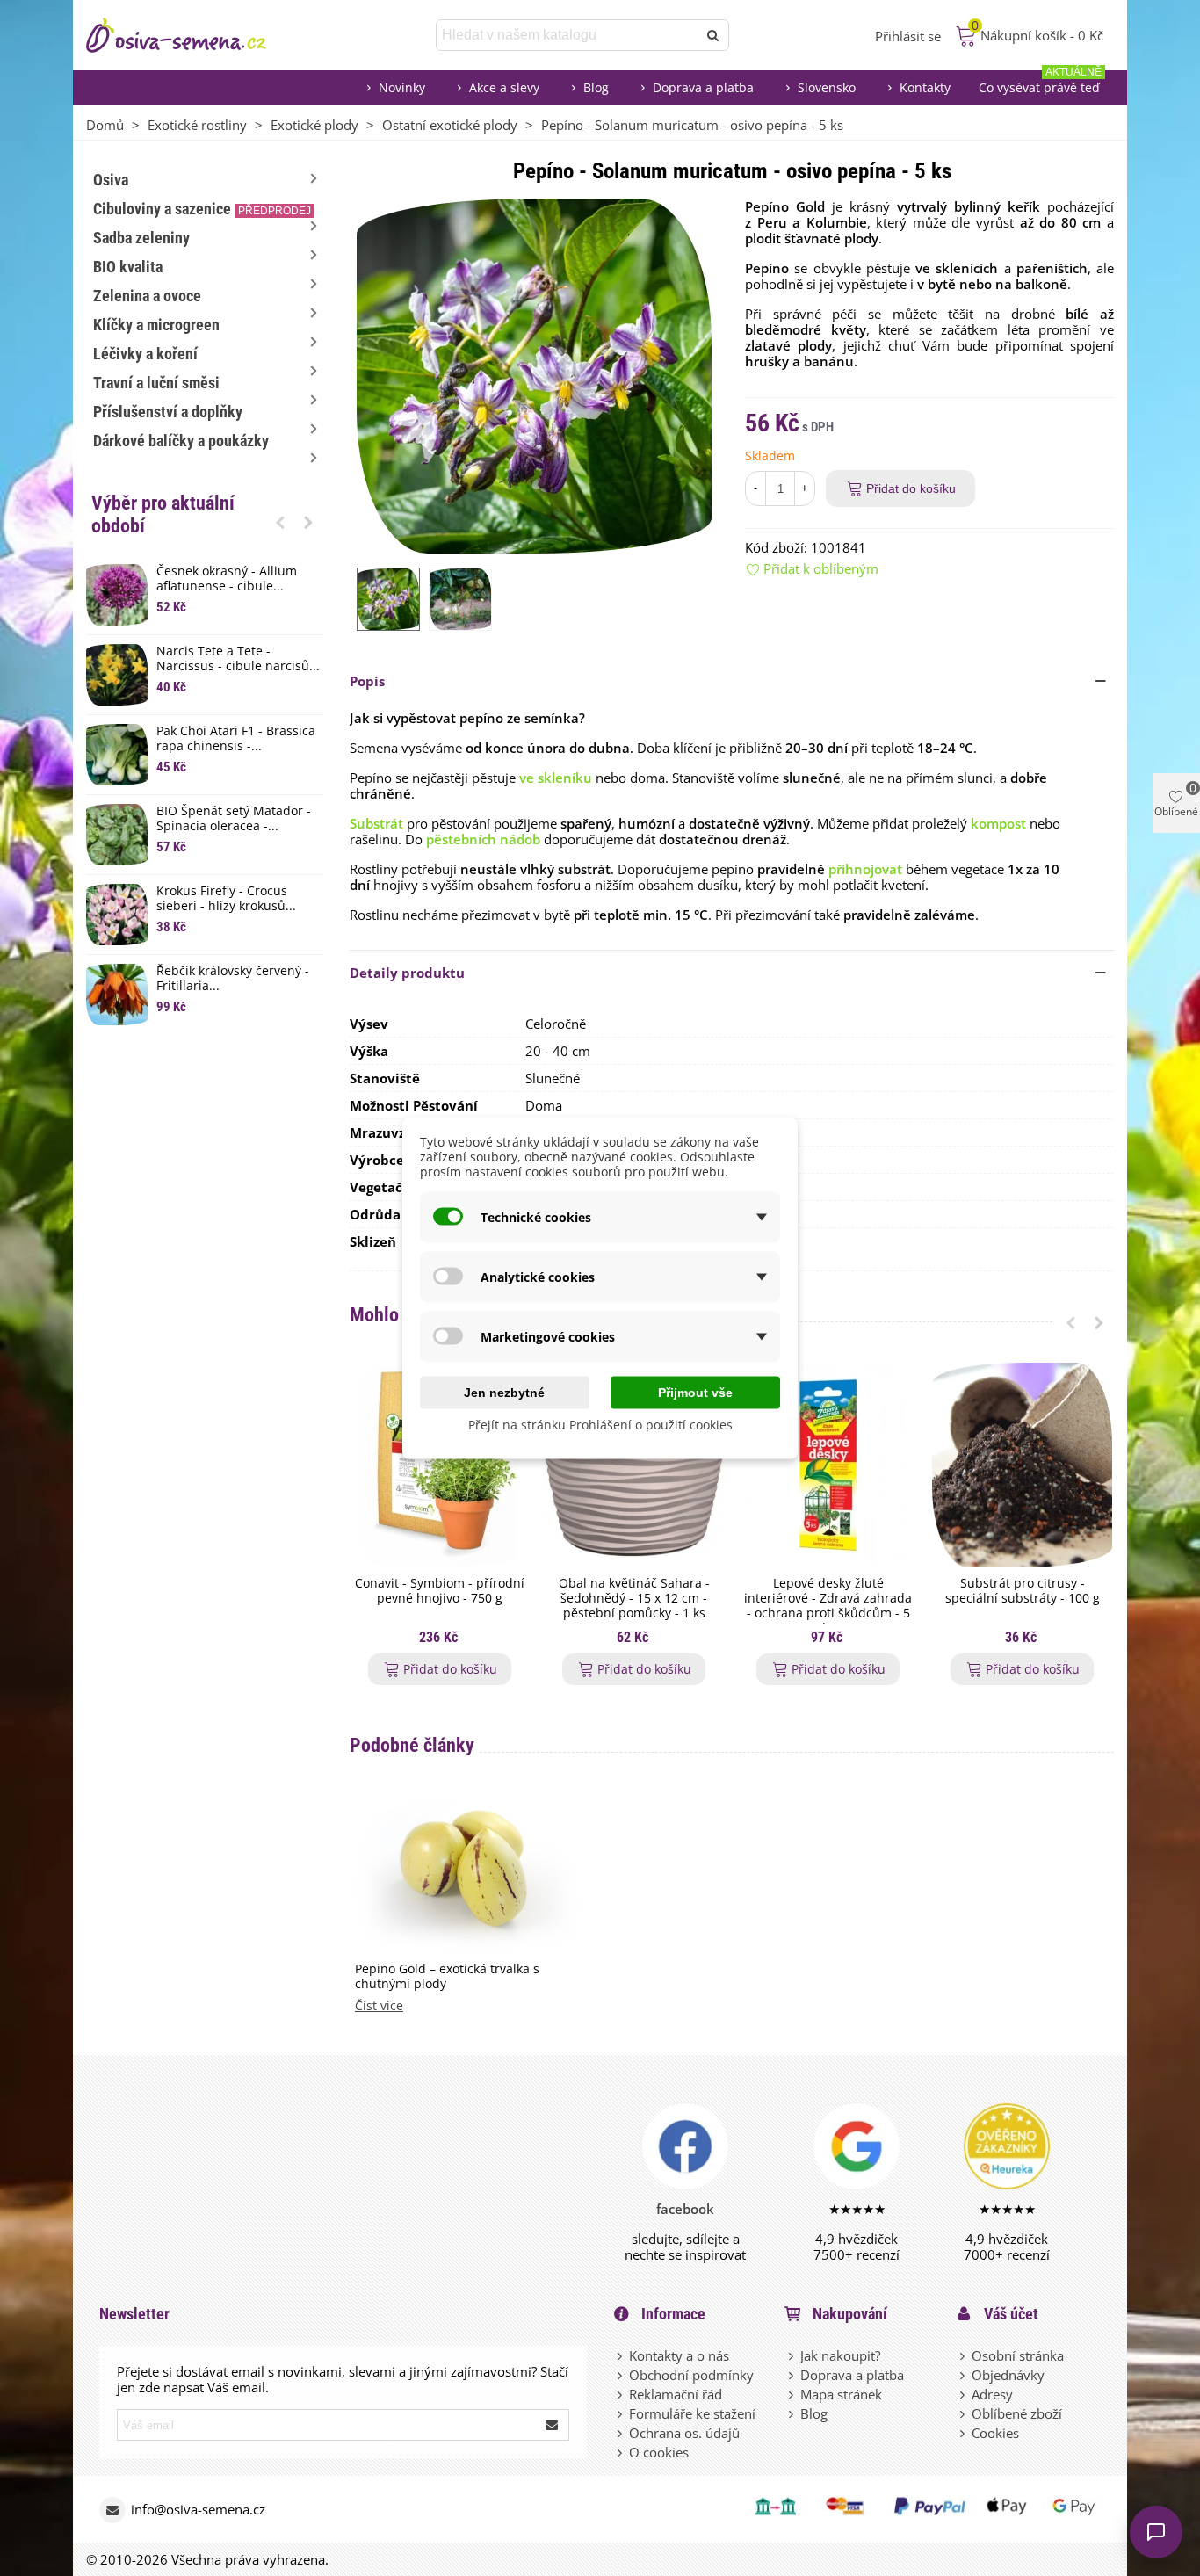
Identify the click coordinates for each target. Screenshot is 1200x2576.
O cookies (659, 2452)
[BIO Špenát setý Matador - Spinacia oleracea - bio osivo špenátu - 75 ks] (117, 835)
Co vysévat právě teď (1040, 83)
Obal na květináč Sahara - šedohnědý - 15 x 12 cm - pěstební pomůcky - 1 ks (634, 1598)
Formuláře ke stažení (692, 2413)
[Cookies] (964, 2433)
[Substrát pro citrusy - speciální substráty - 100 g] (1022, 1465)
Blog (596, 87)
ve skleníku (556, 778)
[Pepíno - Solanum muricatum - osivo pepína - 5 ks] (534, 374)
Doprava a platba (703, 87)
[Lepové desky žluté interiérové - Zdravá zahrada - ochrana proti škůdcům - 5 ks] (828, 1465)
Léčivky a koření (145, 354)
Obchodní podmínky (691, 2375)
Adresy (992, 2394)
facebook (685, 2209)
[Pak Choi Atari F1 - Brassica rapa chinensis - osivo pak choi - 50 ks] (117, 755)
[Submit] (553, 2425)
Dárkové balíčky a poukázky (181, 441)
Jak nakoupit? (840, 2355)
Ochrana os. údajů (684, 2433)
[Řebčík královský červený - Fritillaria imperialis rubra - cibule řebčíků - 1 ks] (117, 995)
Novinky (402, 87)
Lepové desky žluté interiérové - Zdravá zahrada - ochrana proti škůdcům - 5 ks (828, 1606)
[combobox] (568, 35)
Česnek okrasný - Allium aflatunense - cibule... (227, 579)
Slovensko (827, 87)
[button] (280, 522)
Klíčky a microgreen (156, 325)
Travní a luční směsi (156, 383)
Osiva (111, 180)
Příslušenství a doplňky (168, 412)
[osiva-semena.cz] (192, 35)
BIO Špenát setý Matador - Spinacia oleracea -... (234, 819)
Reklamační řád (676, 2394)
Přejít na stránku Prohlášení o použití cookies (600, 1425)
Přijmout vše (695, 1393)
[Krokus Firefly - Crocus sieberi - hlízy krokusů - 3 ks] (117, 915)
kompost (998, 823)
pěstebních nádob (483, 839)
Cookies (995, 2433)
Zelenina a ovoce (147, 296)
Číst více (379, 2006)
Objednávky (1008, 2375)
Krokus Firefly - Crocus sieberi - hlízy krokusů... (226, 899)
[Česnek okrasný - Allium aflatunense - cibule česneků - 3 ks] (117, 595)
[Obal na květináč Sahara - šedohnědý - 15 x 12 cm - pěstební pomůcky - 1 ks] (634, 1465)
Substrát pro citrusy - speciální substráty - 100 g (1023, 1591)
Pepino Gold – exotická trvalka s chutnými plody (447, 1977)
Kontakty (925, 87)
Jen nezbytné (504, 1393)
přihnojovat (865, 869)
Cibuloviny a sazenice (202, 209)
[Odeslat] (713, 35)
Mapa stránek (841, 2394)
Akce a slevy (504, 87)
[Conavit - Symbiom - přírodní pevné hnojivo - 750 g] (440, 1465)
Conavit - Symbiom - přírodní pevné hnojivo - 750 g (440, 1591)
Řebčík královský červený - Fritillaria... (233, 979)
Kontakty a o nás (679, 2355)
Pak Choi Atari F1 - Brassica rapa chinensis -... (236, 739)
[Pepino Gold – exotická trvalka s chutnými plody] (466, 1871)
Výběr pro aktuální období (163, 514)
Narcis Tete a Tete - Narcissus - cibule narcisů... (238, 659)
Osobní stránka (1018, 2355)
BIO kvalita (128, 267)
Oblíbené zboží (1017, 2413)
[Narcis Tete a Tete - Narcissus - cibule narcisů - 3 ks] (117, 675)
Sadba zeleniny (141, 238)
